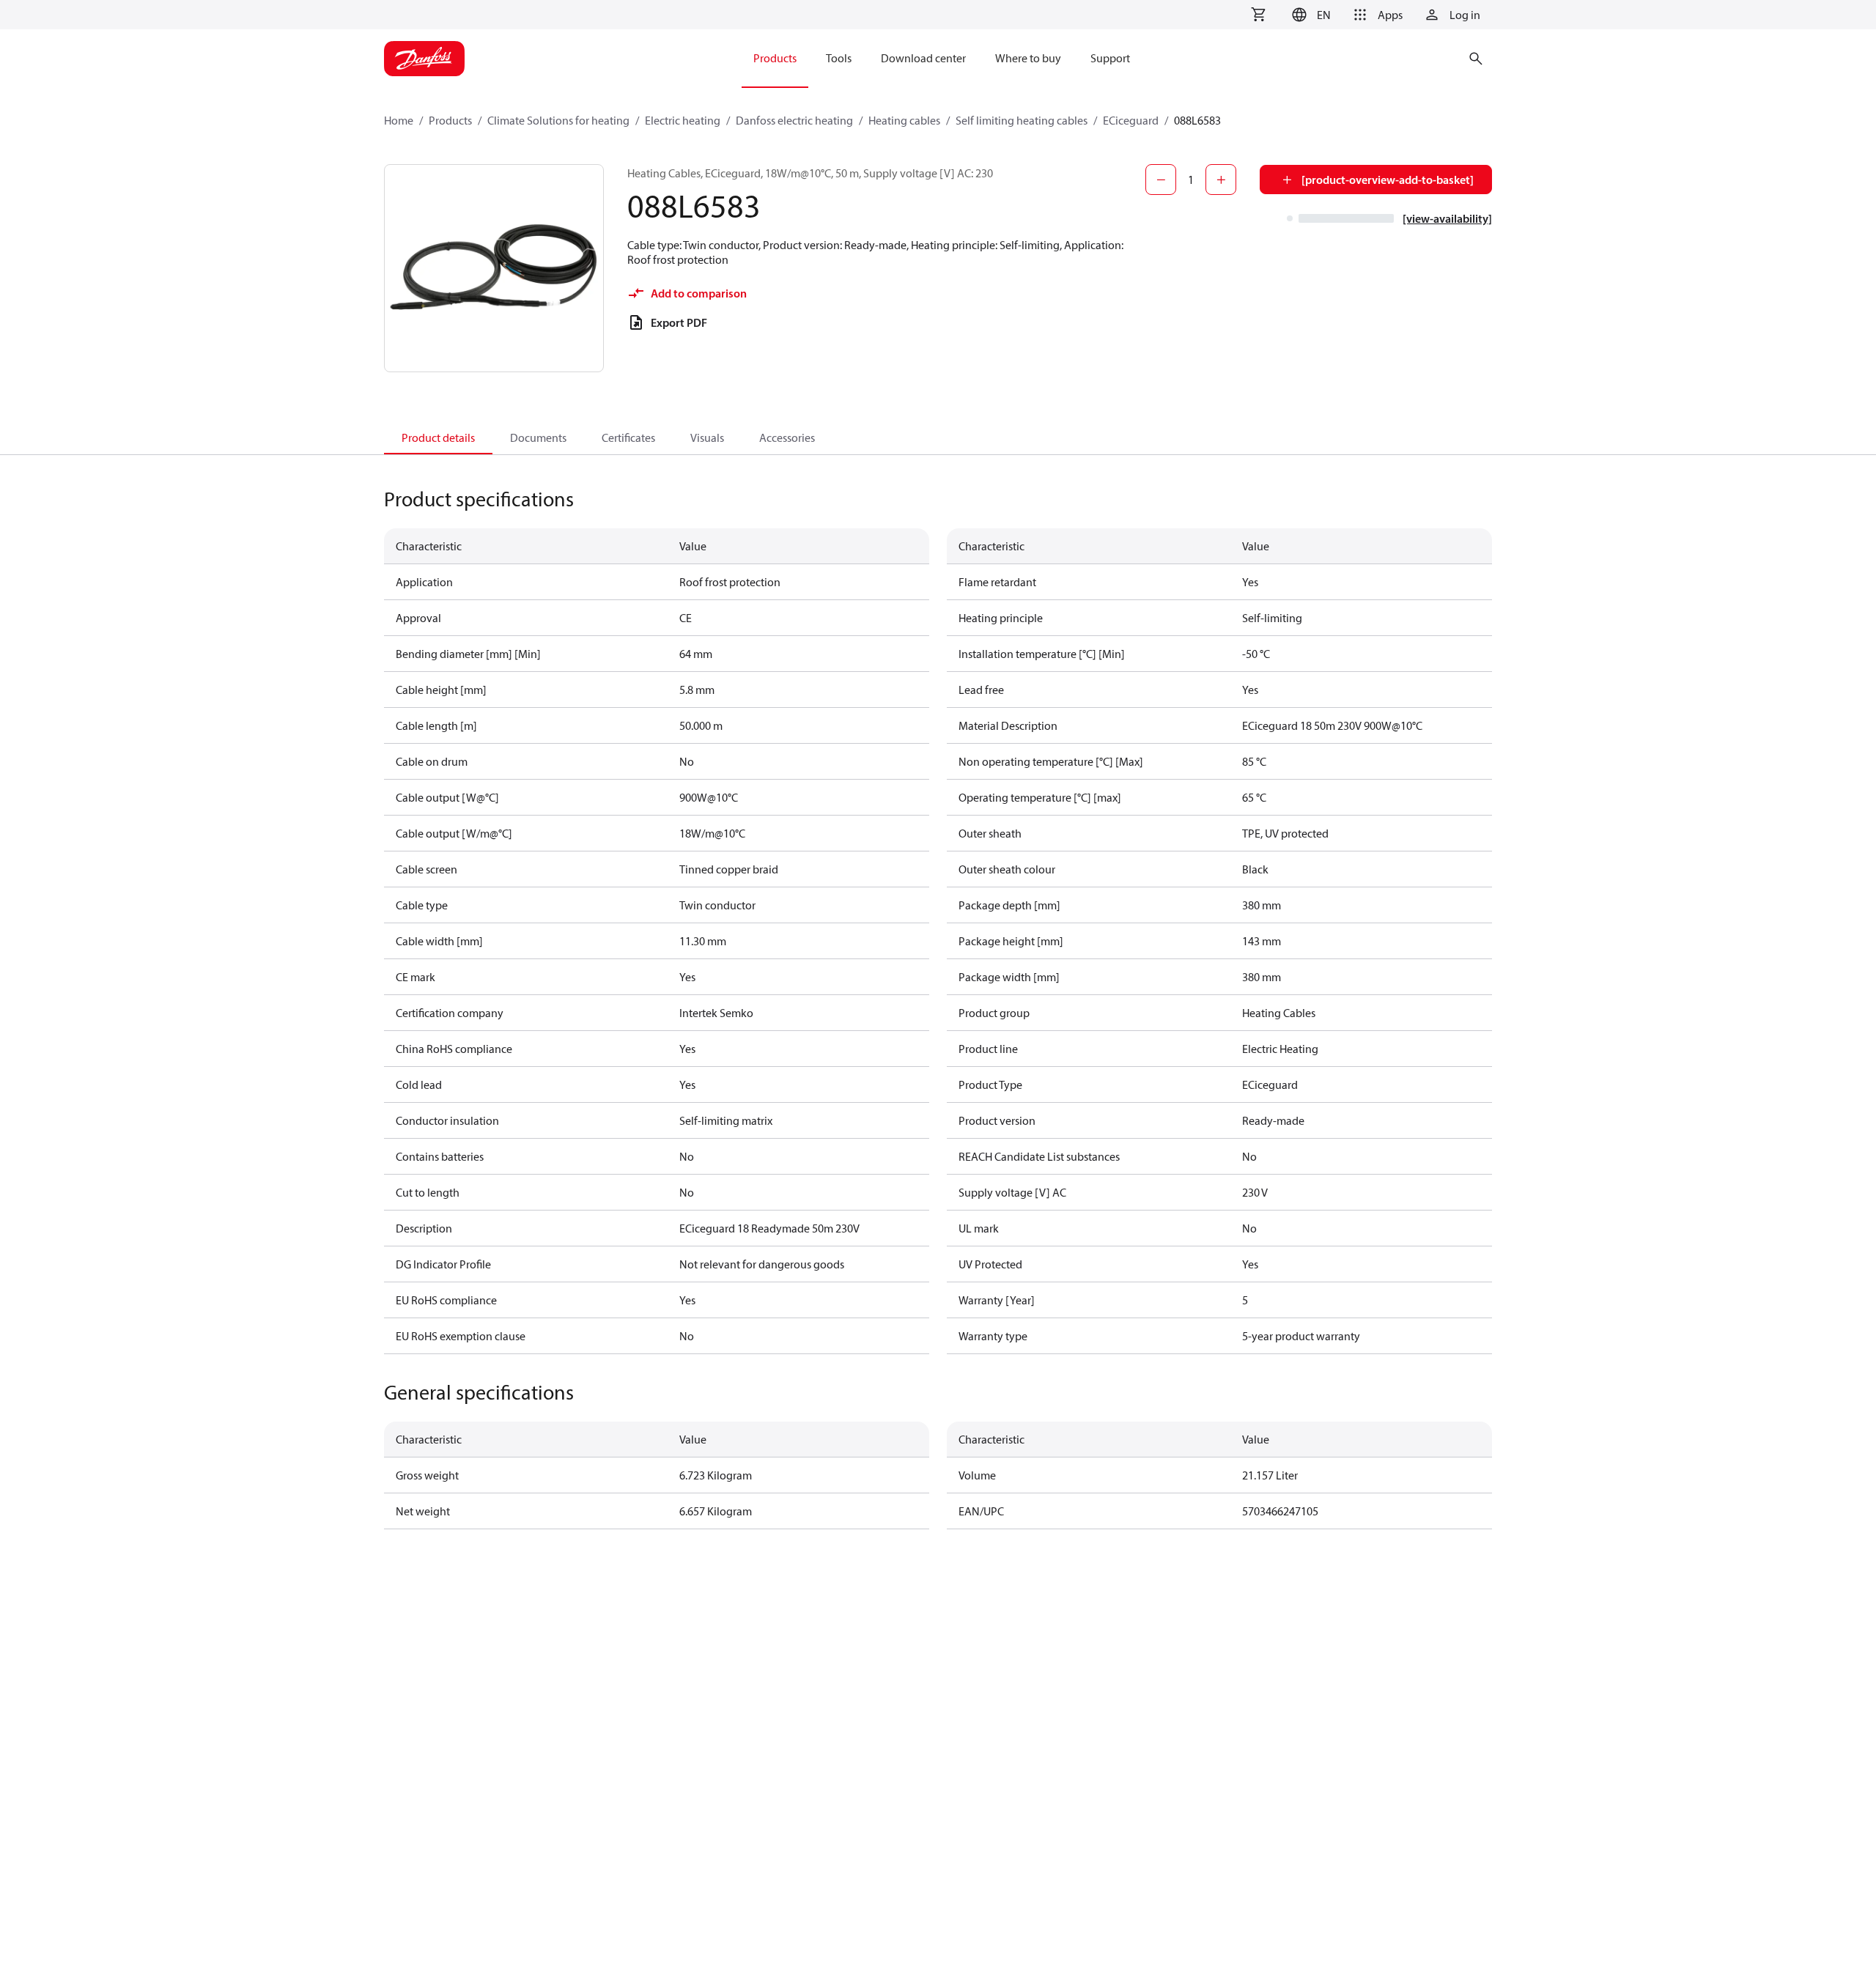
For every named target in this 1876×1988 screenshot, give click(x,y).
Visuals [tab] (707, 437)
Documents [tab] (538, 437)
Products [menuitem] (775, 58)
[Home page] (424, 59)
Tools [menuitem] (839, 58)
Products (450, 120)
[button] (1309, 15)
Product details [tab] (438, 437)
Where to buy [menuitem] (1028, 58)
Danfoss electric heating (794, 120)
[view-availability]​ (1447, 218)
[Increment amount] (1221, 180)
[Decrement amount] (1161, 180)
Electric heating (683, 120)
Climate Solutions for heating (558, 120)
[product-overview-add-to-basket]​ (1388, 180)
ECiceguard (1131, 120)
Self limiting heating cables (1022, 120)
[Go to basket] (1258, 15)
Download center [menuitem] (923, 58)
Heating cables (904, 120)
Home (399, 120)
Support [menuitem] (1110, 58)
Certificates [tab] (628, 437)
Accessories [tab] (787, 437)
